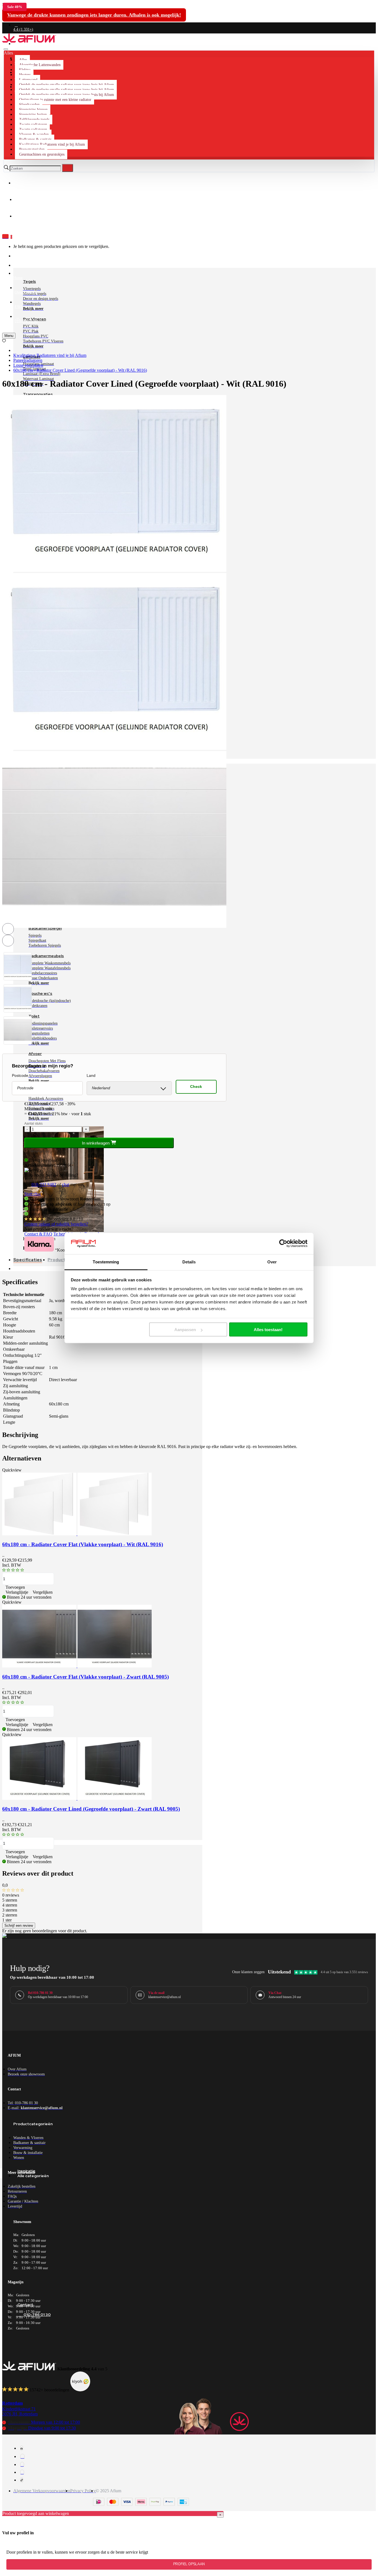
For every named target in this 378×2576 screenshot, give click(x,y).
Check (196, 1087)
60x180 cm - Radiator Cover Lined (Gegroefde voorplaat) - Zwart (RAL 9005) (91, 1809)
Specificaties (28, 1260)
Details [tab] (189, 1262)
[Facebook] (22, 2448)
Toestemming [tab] (106, 1262)
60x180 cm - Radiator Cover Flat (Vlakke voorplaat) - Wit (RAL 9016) (83, 1544)
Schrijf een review (19, 1926)
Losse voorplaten (28, 365)
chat (66, 1184)
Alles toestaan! (268, 1330)
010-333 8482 (44, 1184)
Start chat (33, 1194)
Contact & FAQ (38, 1234)
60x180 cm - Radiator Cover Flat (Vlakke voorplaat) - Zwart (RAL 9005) (86, 1677)
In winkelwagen (96, 1143)
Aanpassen (185, 1330)
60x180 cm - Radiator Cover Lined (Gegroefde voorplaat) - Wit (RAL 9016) (80, 370)
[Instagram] (22, 2456)
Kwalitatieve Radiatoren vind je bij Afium (50, 355)
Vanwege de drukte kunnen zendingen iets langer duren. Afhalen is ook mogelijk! (94, 15)
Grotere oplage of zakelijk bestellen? (56, 1224)
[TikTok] (22, 2480)
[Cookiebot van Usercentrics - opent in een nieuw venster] (283, 1244)
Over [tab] (272, 1262)
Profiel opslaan (189, 2564)
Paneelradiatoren (28, 360)
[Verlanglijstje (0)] (4, 341)
